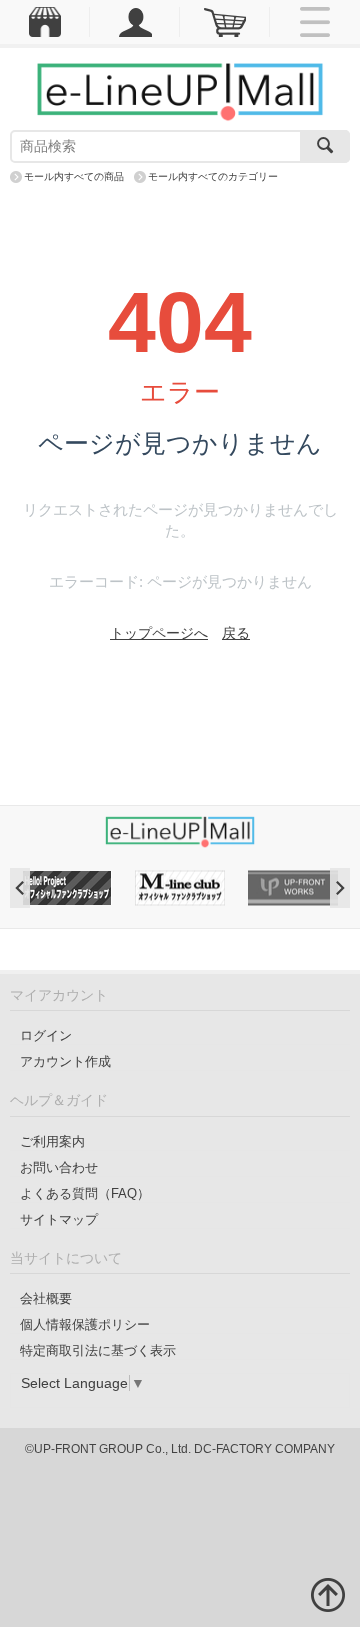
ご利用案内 (52, 1141)
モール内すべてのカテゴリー (213, 176)
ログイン (46, 1035)
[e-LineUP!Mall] (180, 91)
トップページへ (159, 633)
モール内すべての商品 (74, 176)
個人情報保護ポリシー (85, 1324)
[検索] (325, 146)
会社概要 (46, 1298)
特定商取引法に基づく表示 (98, 1350)
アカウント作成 (65, 1061)
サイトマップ (59, 1219)
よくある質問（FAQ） (85, 1193)
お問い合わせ (59, 1167)
